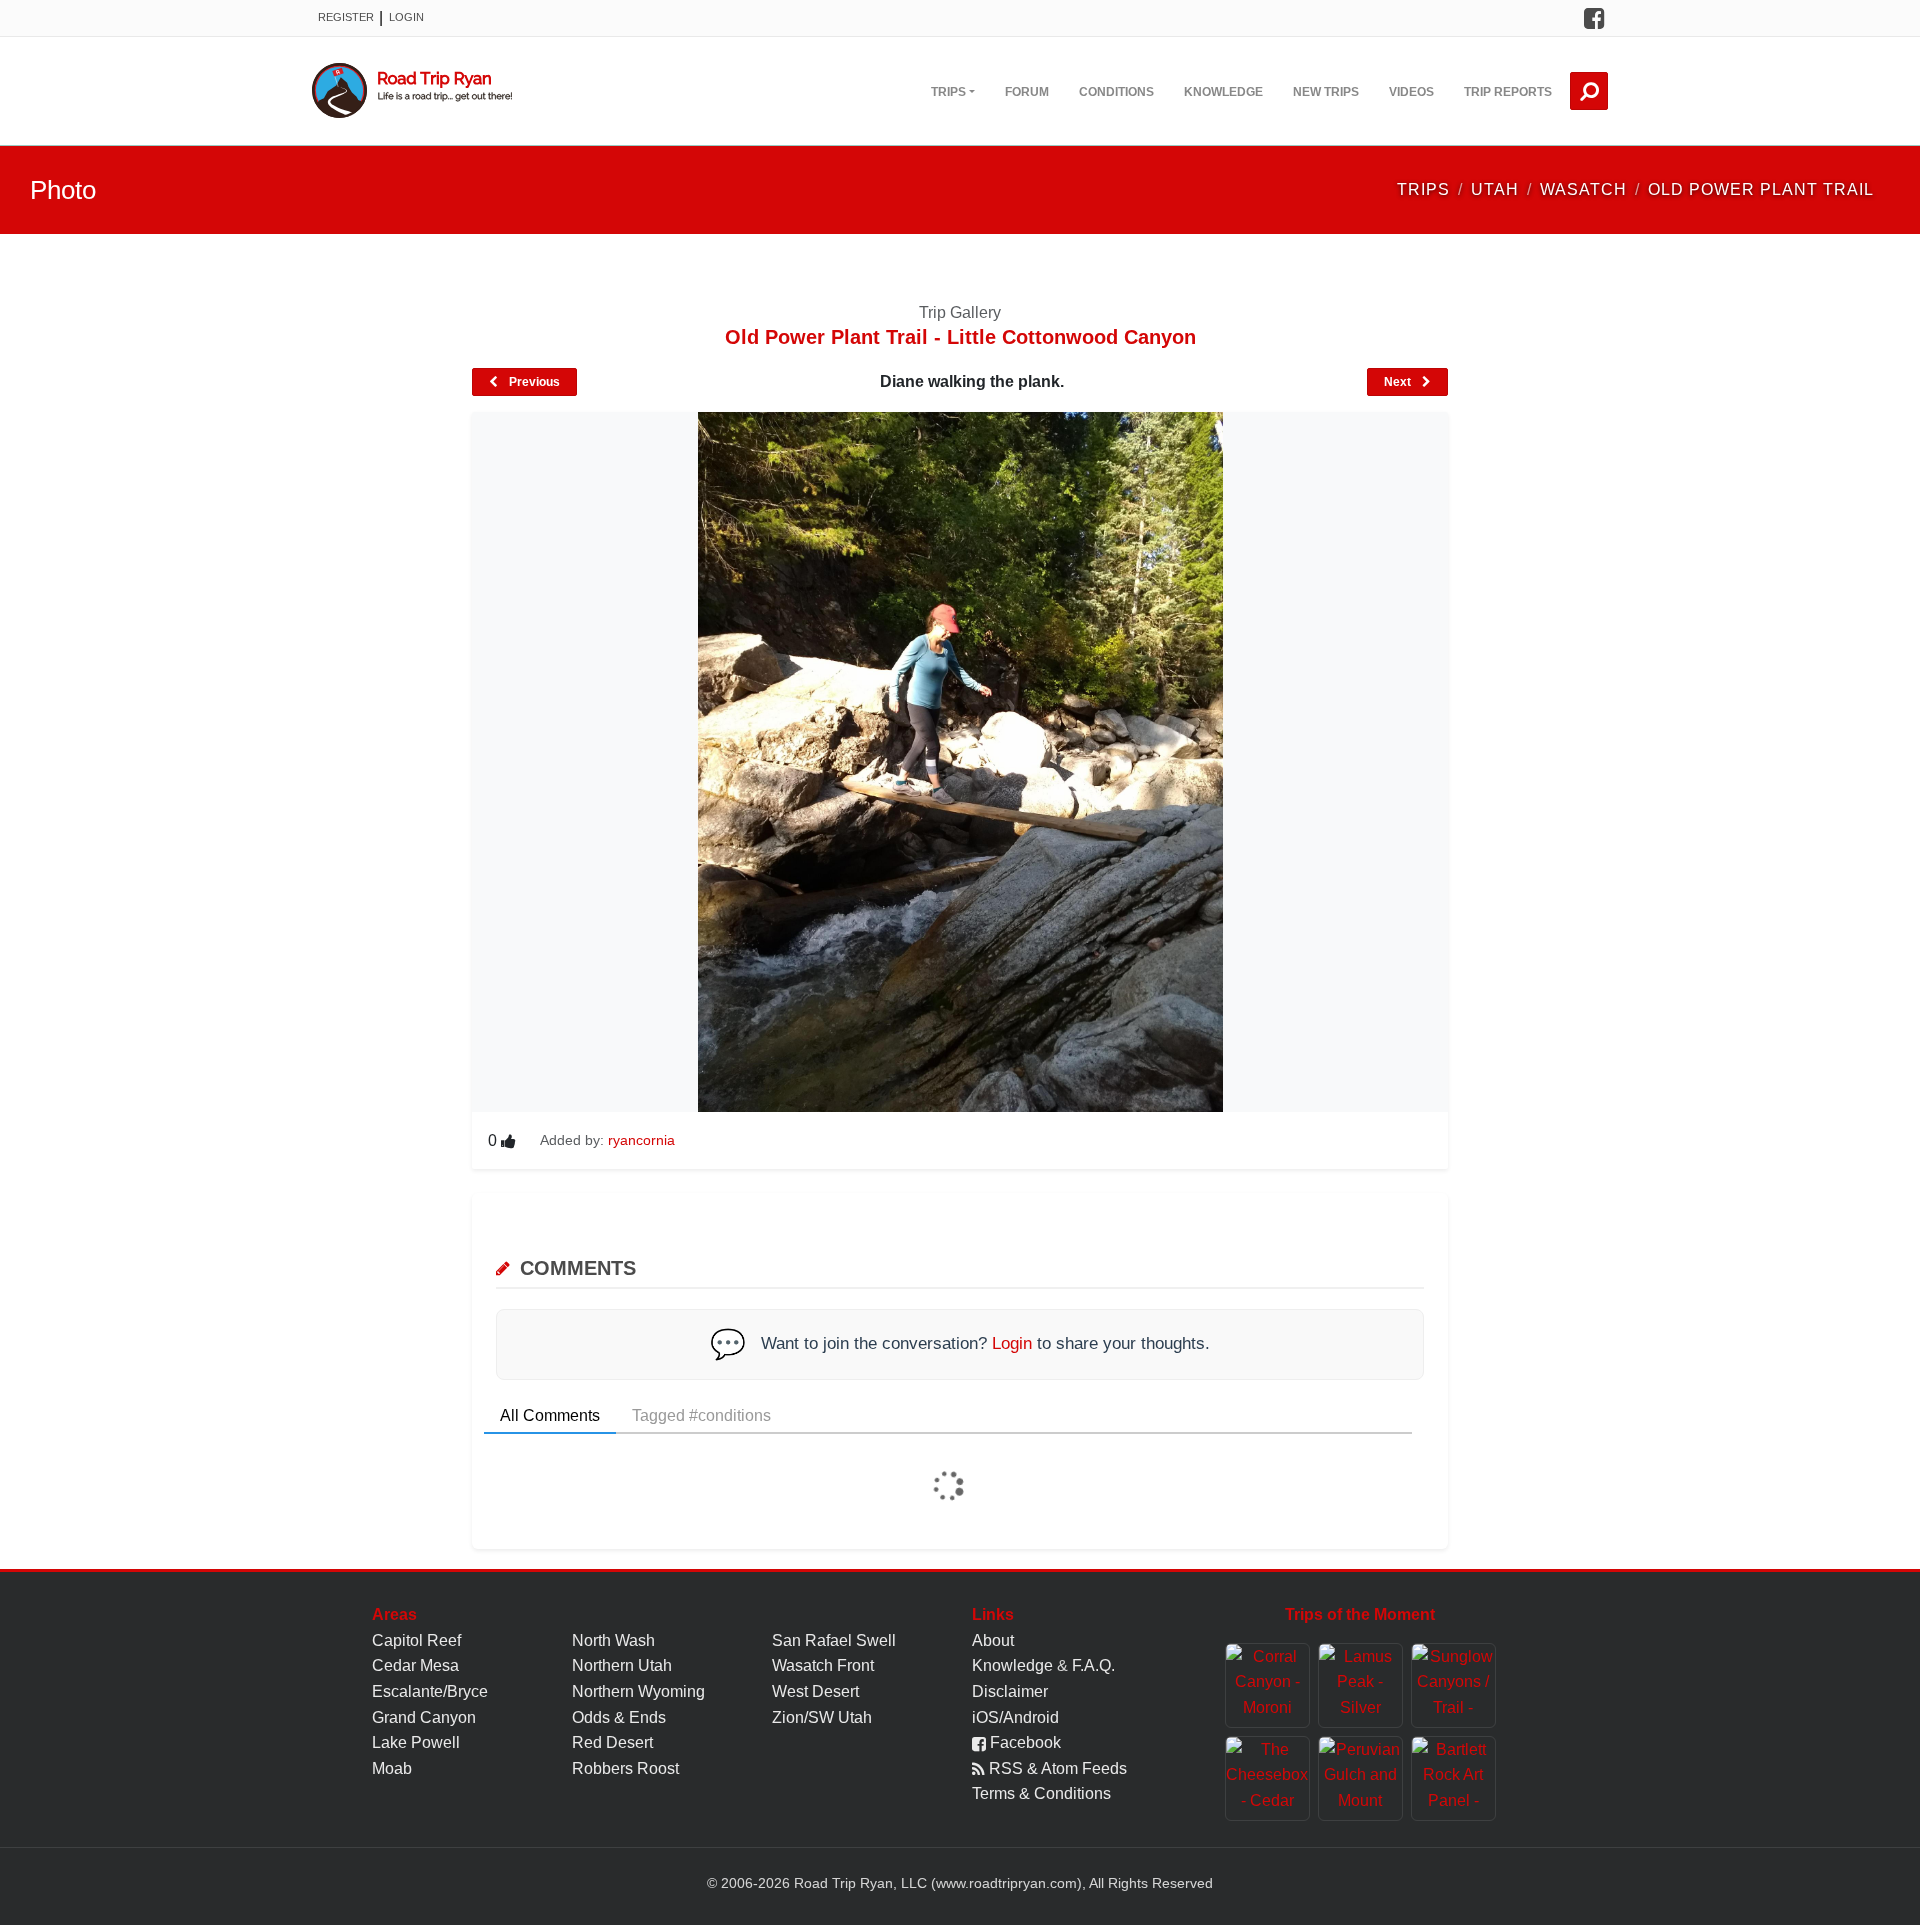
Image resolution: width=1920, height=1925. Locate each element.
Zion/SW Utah (822, 1717)
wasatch (1583, 189)
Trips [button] (948, 92)
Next (1399, 382)
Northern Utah (622, 1665)
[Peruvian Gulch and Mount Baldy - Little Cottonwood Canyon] (1360, 1778)
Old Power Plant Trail (1761, 189)
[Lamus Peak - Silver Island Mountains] (1360, 1685)
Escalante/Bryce (430, 1691)
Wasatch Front (823, 1665)
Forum (1027, 92)
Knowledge (1223, 92)
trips (1423, 189)
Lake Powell (416, 1742)
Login (406, 17)
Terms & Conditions (1041, 1793)
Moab (392, 1768)
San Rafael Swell (834, 1640)
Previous (533, 382)
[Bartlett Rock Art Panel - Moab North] (1453, 1778)
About (993, 1640)
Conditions (1116, 92)
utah (1495, 189)
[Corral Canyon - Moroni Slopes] (1267, 1685)
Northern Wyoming (638, 1691)
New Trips (1326, 92)
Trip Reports (1508, 92)
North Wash (613, 1640)
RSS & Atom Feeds (1056, 1768)
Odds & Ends (619, 1717)
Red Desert (612, 1742)
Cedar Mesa (415, 1665)
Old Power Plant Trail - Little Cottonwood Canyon (960, 337)
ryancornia (641, 1140)
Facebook (1023, 1742)
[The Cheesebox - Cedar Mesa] (1267, 1778)
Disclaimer (1010, 1691)
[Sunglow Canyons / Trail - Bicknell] (1453, 1685)
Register (346, 17)
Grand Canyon (424, 1717)
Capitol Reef (416, 1640)
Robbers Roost (625, 1768)
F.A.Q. (1093, 1665)
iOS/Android (1015, 1717)
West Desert (815, 1691)
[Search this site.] (1589, 91)
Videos (1411, 92)
